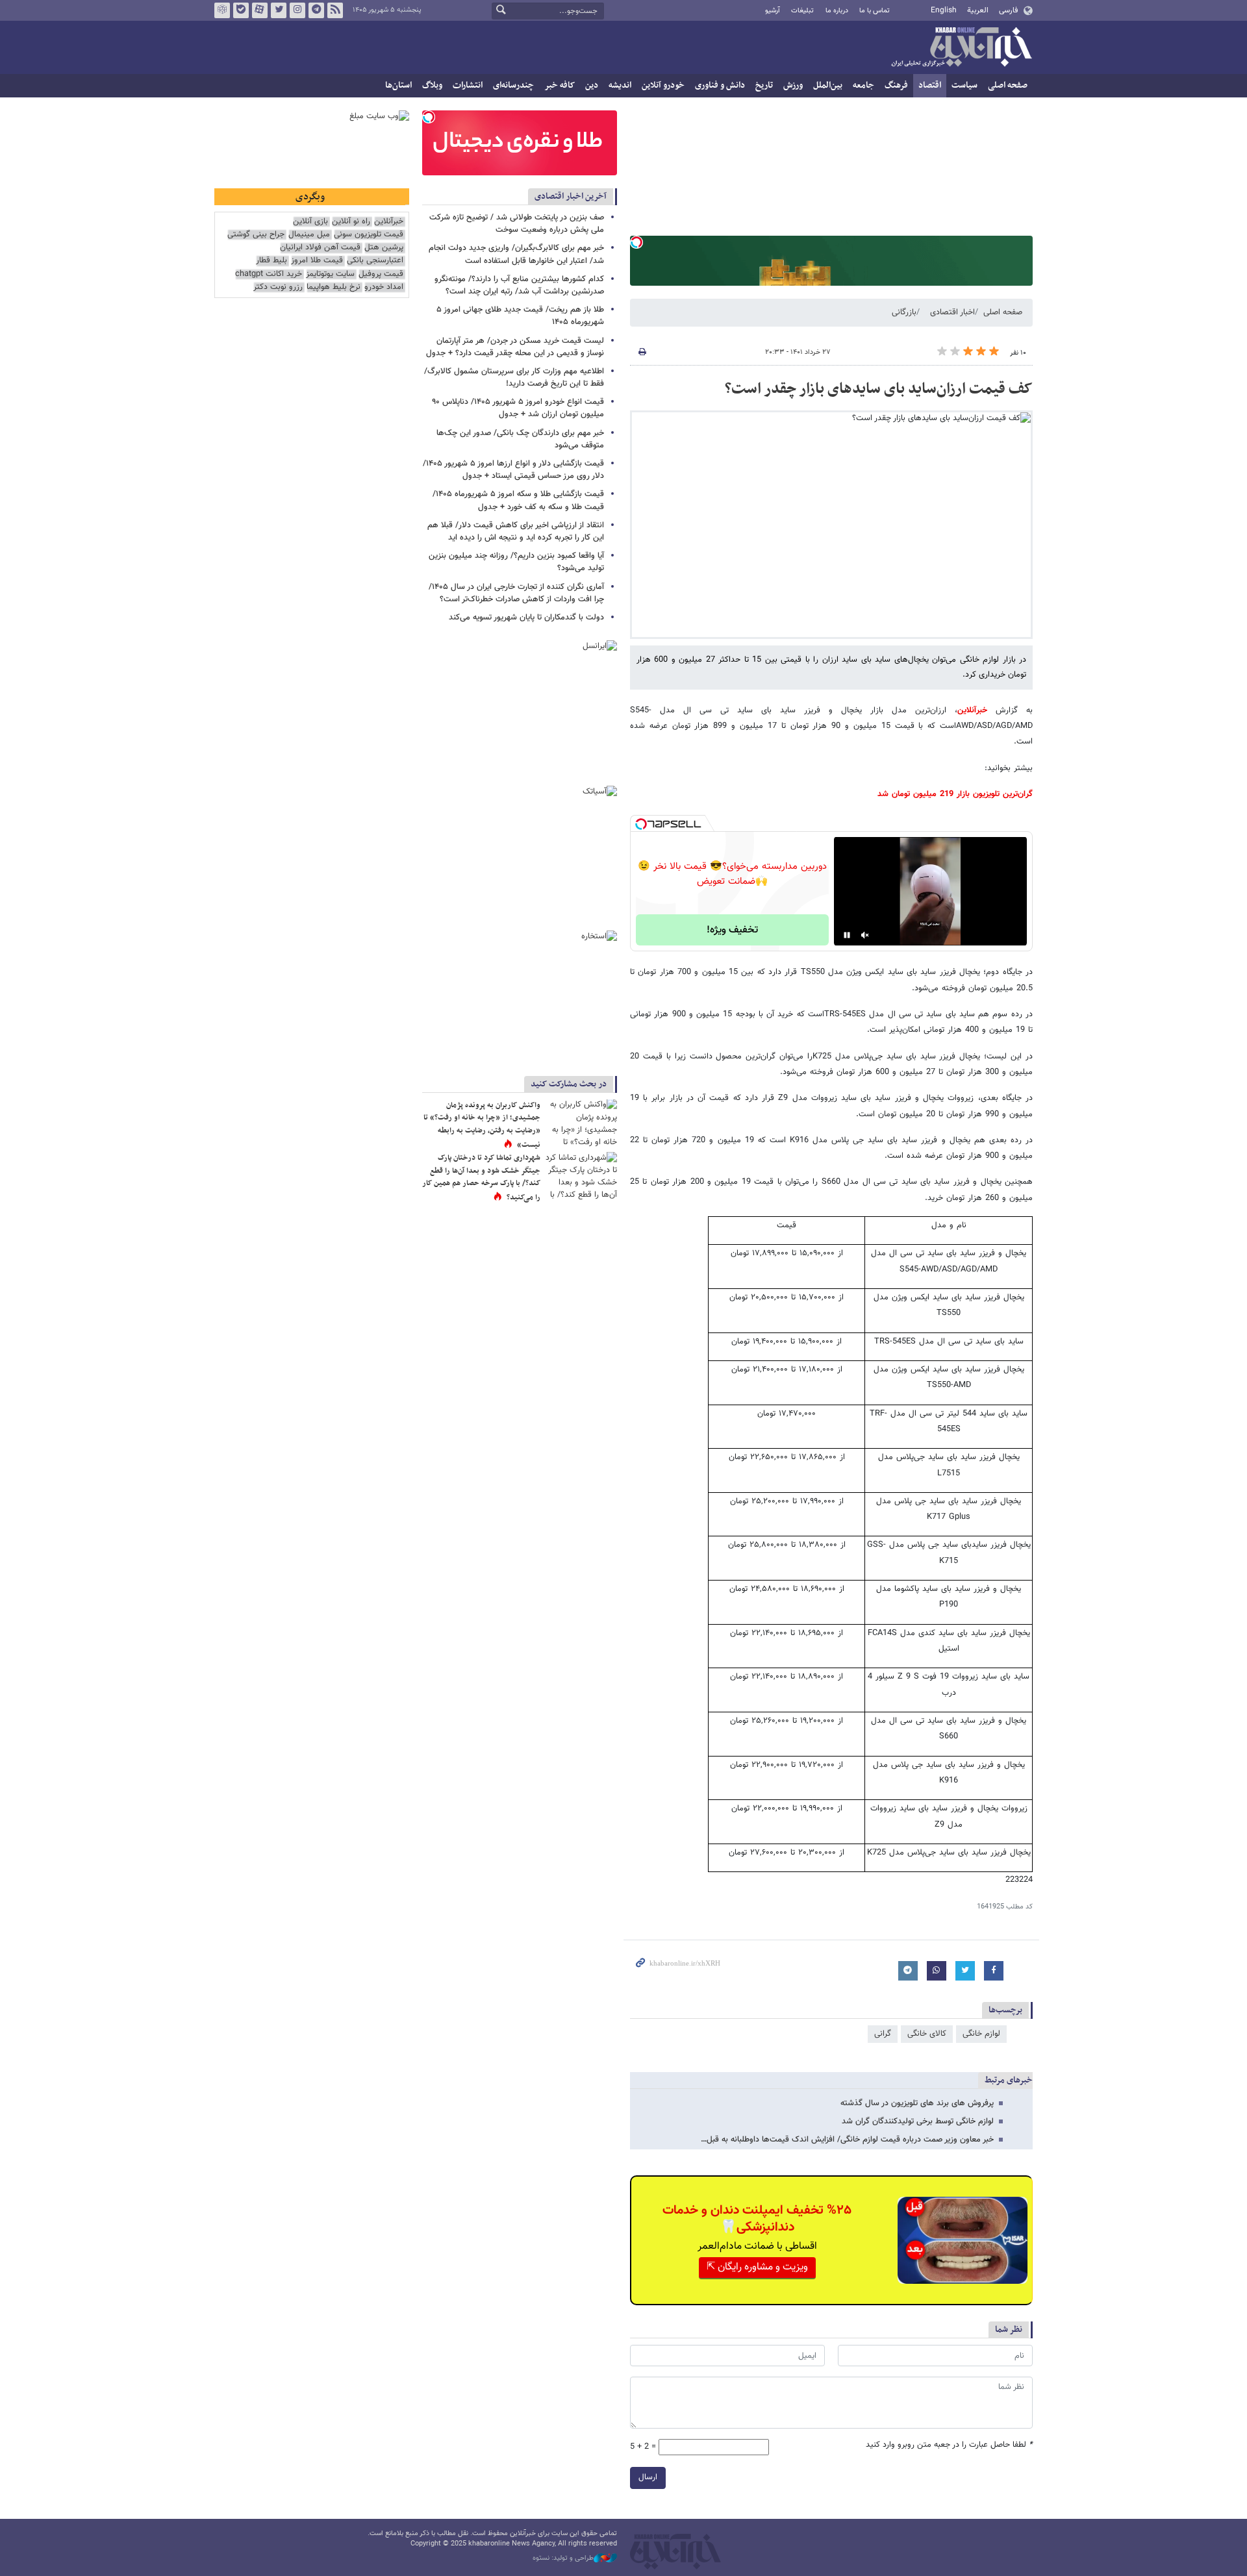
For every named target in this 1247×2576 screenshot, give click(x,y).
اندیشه (620, 85)
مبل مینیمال (309, 235)
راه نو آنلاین (351, 222)
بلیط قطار (271, 261)
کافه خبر (560, 85)
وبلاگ (432, 85)
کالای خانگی (927, 2034)
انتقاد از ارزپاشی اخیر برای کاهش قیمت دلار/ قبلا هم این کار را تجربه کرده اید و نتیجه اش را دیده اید (516, 531)
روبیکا (222, 10)
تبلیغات (802, 11)
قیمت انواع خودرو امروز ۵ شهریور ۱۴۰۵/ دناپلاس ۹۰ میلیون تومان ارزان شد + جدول (518, 408)
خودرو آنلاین (663, 85)
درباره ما (837, 11)
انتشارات (468, 85)
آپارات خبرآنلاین (260, 10)
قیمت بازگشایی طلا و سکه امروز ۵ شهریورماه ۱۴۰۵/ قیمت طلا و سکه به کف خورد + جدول (518, 500)
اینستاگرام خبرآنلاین (297, 10)
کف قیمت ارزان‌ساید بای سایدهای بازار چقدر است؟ (879, 389)
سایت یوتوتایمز (330, 274)
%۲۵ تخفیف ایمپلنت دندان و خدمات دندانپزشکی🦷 (757, 2219)
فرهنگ (896, 85)
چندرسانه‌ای (513, 85)
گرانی (883, 2034)
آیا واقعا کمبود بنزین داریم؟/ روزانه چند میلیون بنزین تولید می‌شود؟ (516, 562)
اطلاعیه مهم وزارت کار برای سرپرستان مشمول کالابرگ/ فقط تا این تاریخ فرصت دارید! (514, 378)
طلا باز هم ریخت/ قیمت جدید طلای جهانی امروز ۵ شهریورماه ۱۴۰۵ (520, 316)
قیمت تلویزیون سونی (369, 235)
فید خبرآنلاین (335, 10)
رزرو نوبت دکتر (278, 287)
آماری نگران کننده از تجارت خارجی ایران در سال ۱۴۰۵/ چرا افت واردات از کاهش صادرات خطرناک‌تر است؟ (516, 593)
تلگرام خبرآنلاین (316, 10)
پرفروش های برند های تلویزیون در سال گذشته (917, 2103)
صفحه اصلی (1008, 85)
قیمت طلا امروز (317, 261)
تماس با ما (875, 11)
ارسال (648, 2477)
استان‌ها (398, 85)
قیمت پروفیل (381, 274)
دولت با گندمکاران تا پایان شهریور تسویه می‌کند (526, 618)
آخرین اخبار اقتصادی (571, 196)
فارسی (1008, 10)
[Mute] (865, 935)
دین (592, 85)
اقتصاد (930, 85)
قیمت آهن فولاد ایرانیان (320, 248)
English (944, 10)
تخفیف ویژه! (732, 930)
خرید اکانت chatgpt (269, 274)
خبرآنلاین (961, 48)
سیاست (964, 85)
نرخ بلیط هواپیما (334, 287)
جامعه (863, 85)
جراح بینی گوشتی (256, 235)
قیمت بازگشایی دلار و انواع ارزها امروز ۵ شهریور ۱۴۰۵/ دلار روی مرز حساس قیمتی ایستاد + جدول (513, 470)
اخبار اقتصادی (952, 312)
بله (241, 10)
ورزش (793, 85)
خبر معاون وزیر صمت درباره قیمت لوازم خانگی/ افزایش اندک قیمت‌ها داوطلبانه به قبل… (847, 2140)
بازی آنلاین (310, 222)
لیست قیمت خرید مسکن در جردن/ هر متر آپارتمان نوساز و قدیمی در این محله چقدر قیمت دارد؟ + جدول (515, 347)
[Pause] (847, 935)
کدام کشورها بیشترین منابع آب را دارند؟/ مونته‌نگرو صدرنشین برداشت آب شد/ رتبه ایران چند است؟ (519, 285)
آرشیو (773, 11)
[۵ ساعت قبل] (581, 1123)
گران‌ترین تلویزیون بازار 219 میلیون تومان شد (955, 794)
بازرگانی (904, 312)
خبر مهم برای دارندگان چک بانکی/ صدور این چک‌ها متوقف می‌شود (520, 439)
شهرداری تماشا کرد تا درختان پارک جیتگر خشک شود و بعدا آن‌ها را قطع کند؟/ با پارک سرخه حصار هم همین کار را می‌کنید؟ (481, 1178)
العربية (978, 10)
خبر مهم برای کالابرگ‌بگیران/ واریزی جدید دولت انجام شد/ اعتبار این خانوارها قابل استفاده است (516, 254)
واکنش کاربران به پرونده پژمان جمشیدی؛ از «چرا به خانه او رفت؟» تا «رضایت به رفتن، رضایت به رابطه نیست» (482, 1125)
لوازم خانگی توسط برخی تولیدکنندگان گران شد (918, 2121)
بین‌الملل (828, 85)
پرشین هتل (384, 248)
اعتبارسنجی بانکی (375, 261)
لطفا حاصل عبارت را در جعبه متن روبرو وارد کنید (949, 2445)
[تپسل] (636, 242)
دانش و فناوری (720, 85)
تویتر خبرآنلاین (279, 10)
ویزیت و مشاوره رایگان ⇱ (757, 2267)
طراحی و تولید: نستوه (563, 2558)
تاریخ (764, 85)
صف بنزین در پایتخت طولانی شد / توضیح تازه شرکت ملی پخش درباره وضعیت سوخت (517, 224)
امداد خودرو (384, 287)
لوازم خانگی (981, 2034)
